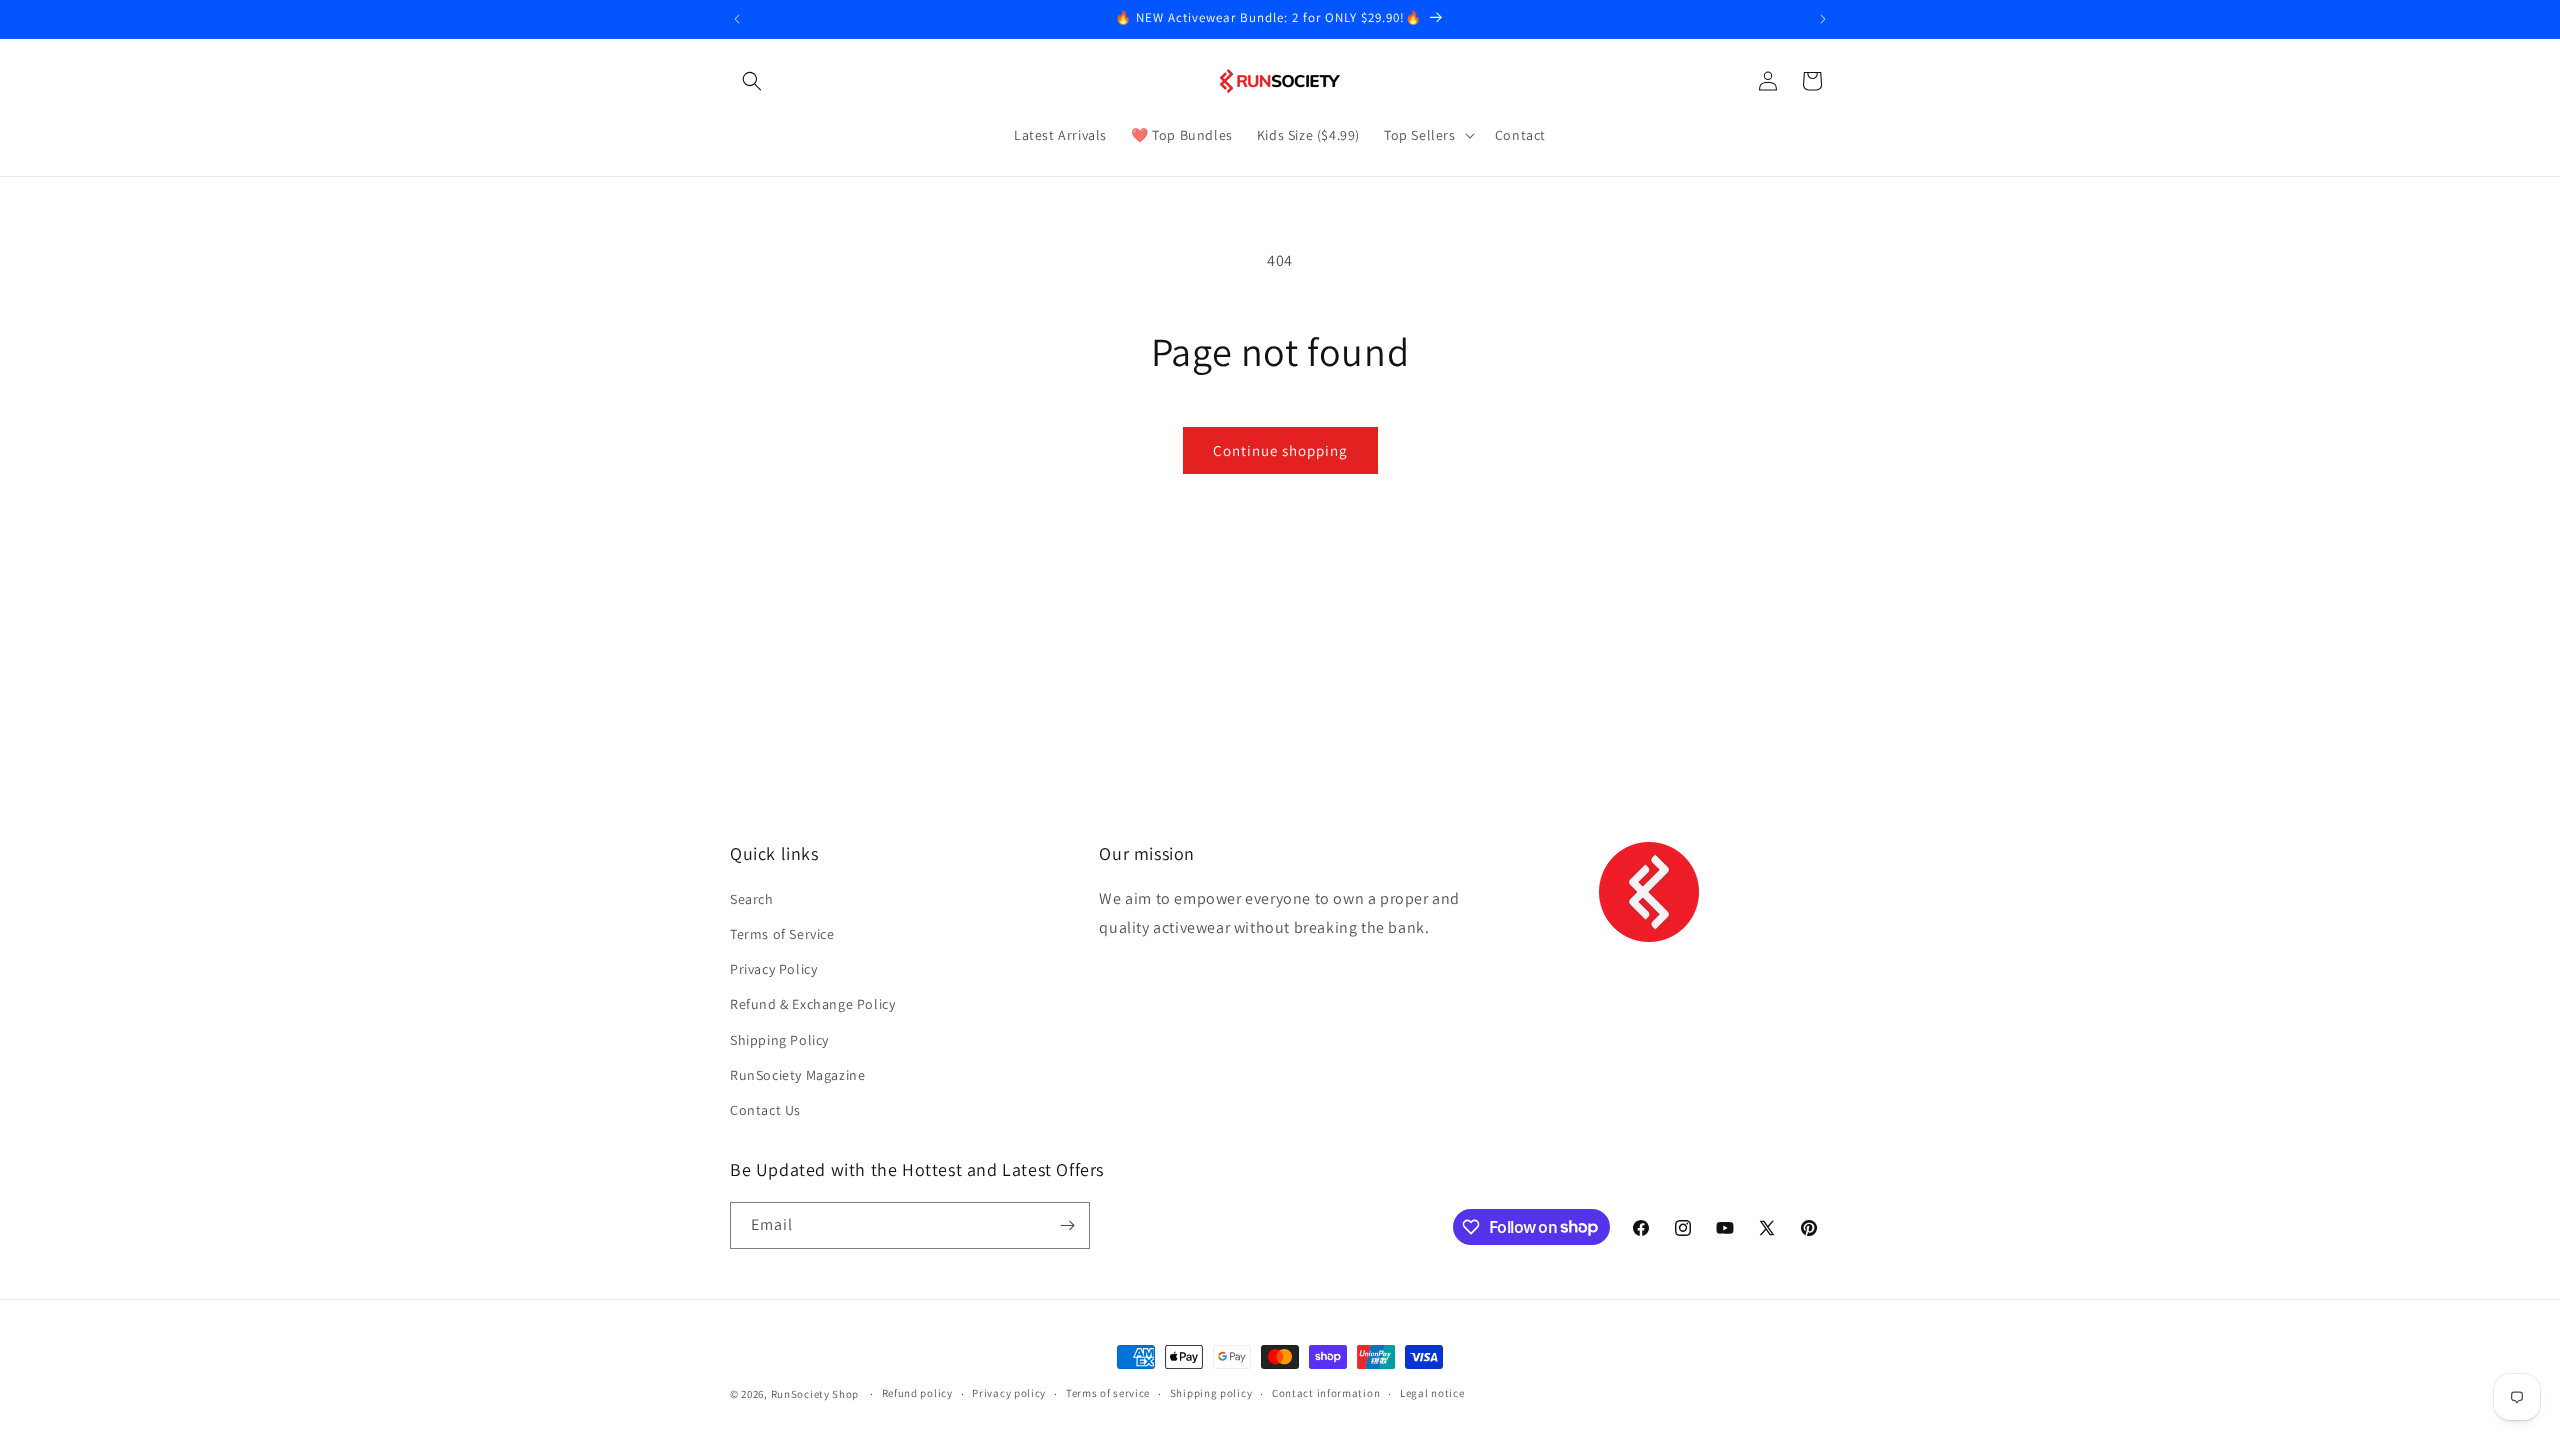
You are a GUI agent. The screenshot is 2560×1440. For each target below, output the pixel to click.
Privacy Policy (773, 969)
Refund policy (917, 1393)
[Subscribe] (1067, 1225)
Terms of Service (782, 934)
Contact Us (765, 1110)
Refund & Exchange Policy (812, 1004)
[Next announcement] (1823, 19)
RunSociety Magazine (797, 1075)
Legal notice (1432, 1393)
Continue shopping (1280, 450)
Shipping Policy (779, 1040)
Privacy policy (1009, 1393)
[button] (752, 81)
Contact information (1326, 1393)
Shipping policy (1211, 1393)
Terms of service (1108, 1393)
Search (752, 899)
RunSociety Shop (815, 1394)
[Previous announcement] (737, 19)
